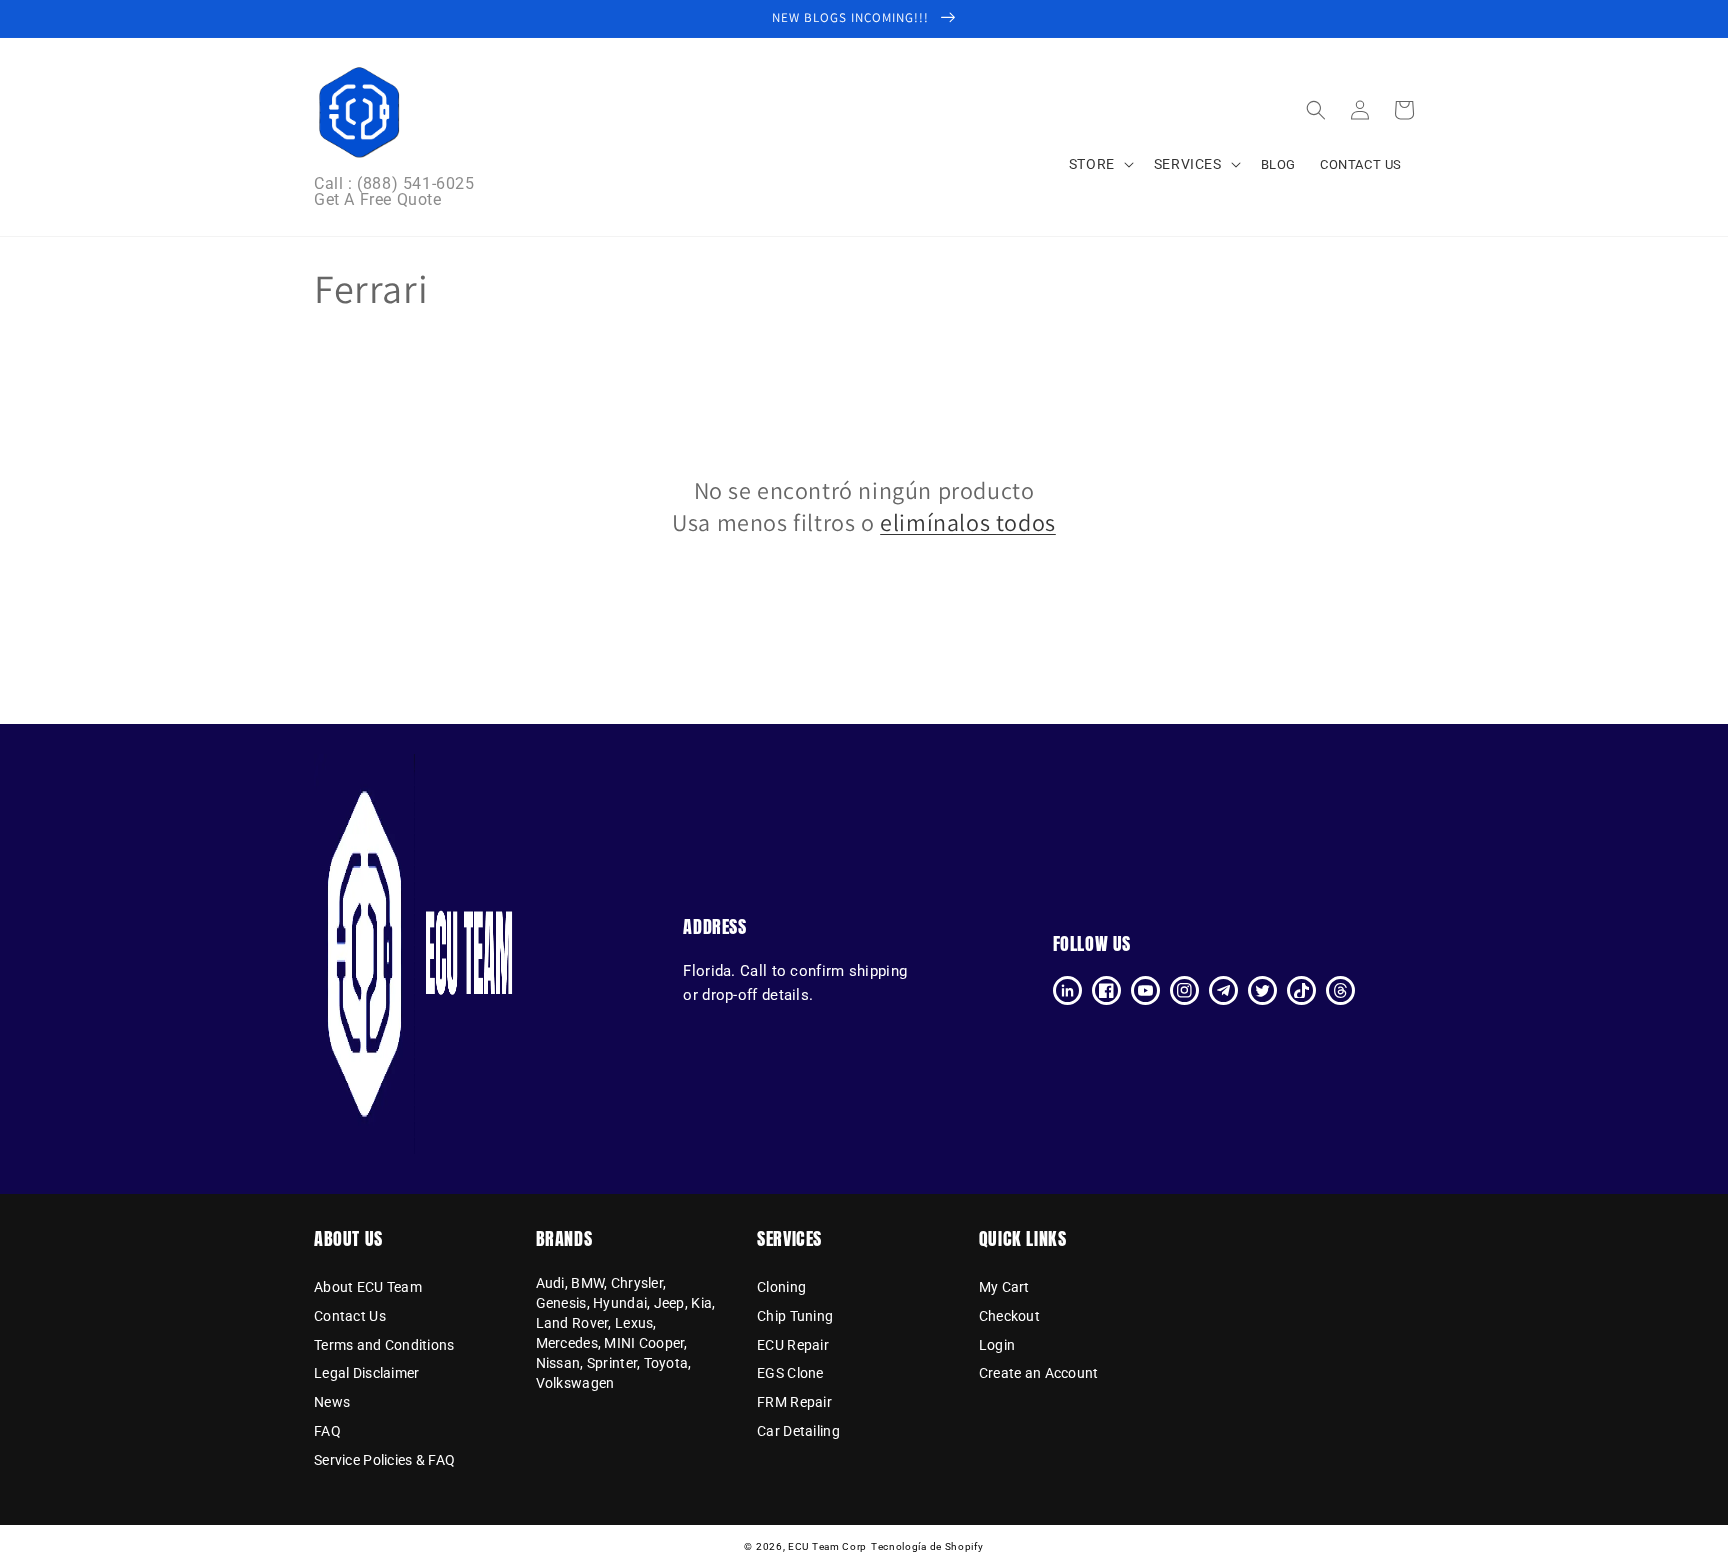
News (332, 1402)
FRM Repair (794, 1402)
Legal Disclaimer (366, 1373)
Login (997, 1345)
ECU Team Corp (827, 1546)
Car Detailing (798, 1431)
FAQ (327, 1431)
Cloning (781, 1288)
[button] (1316, 110)
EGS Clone (790, 1373)
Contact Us (350, 1316)
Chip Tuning (795, 1316)
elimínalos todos (968, 522)
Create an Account (1039, 1373)
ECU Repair (793, 1345)
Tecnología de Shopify (927, 1546)
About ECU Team (368, 1288)
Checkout (1009, 1316)
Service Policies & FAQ (384, 1460)
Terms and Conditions (384, 1345)
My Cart (1004, 1288)
